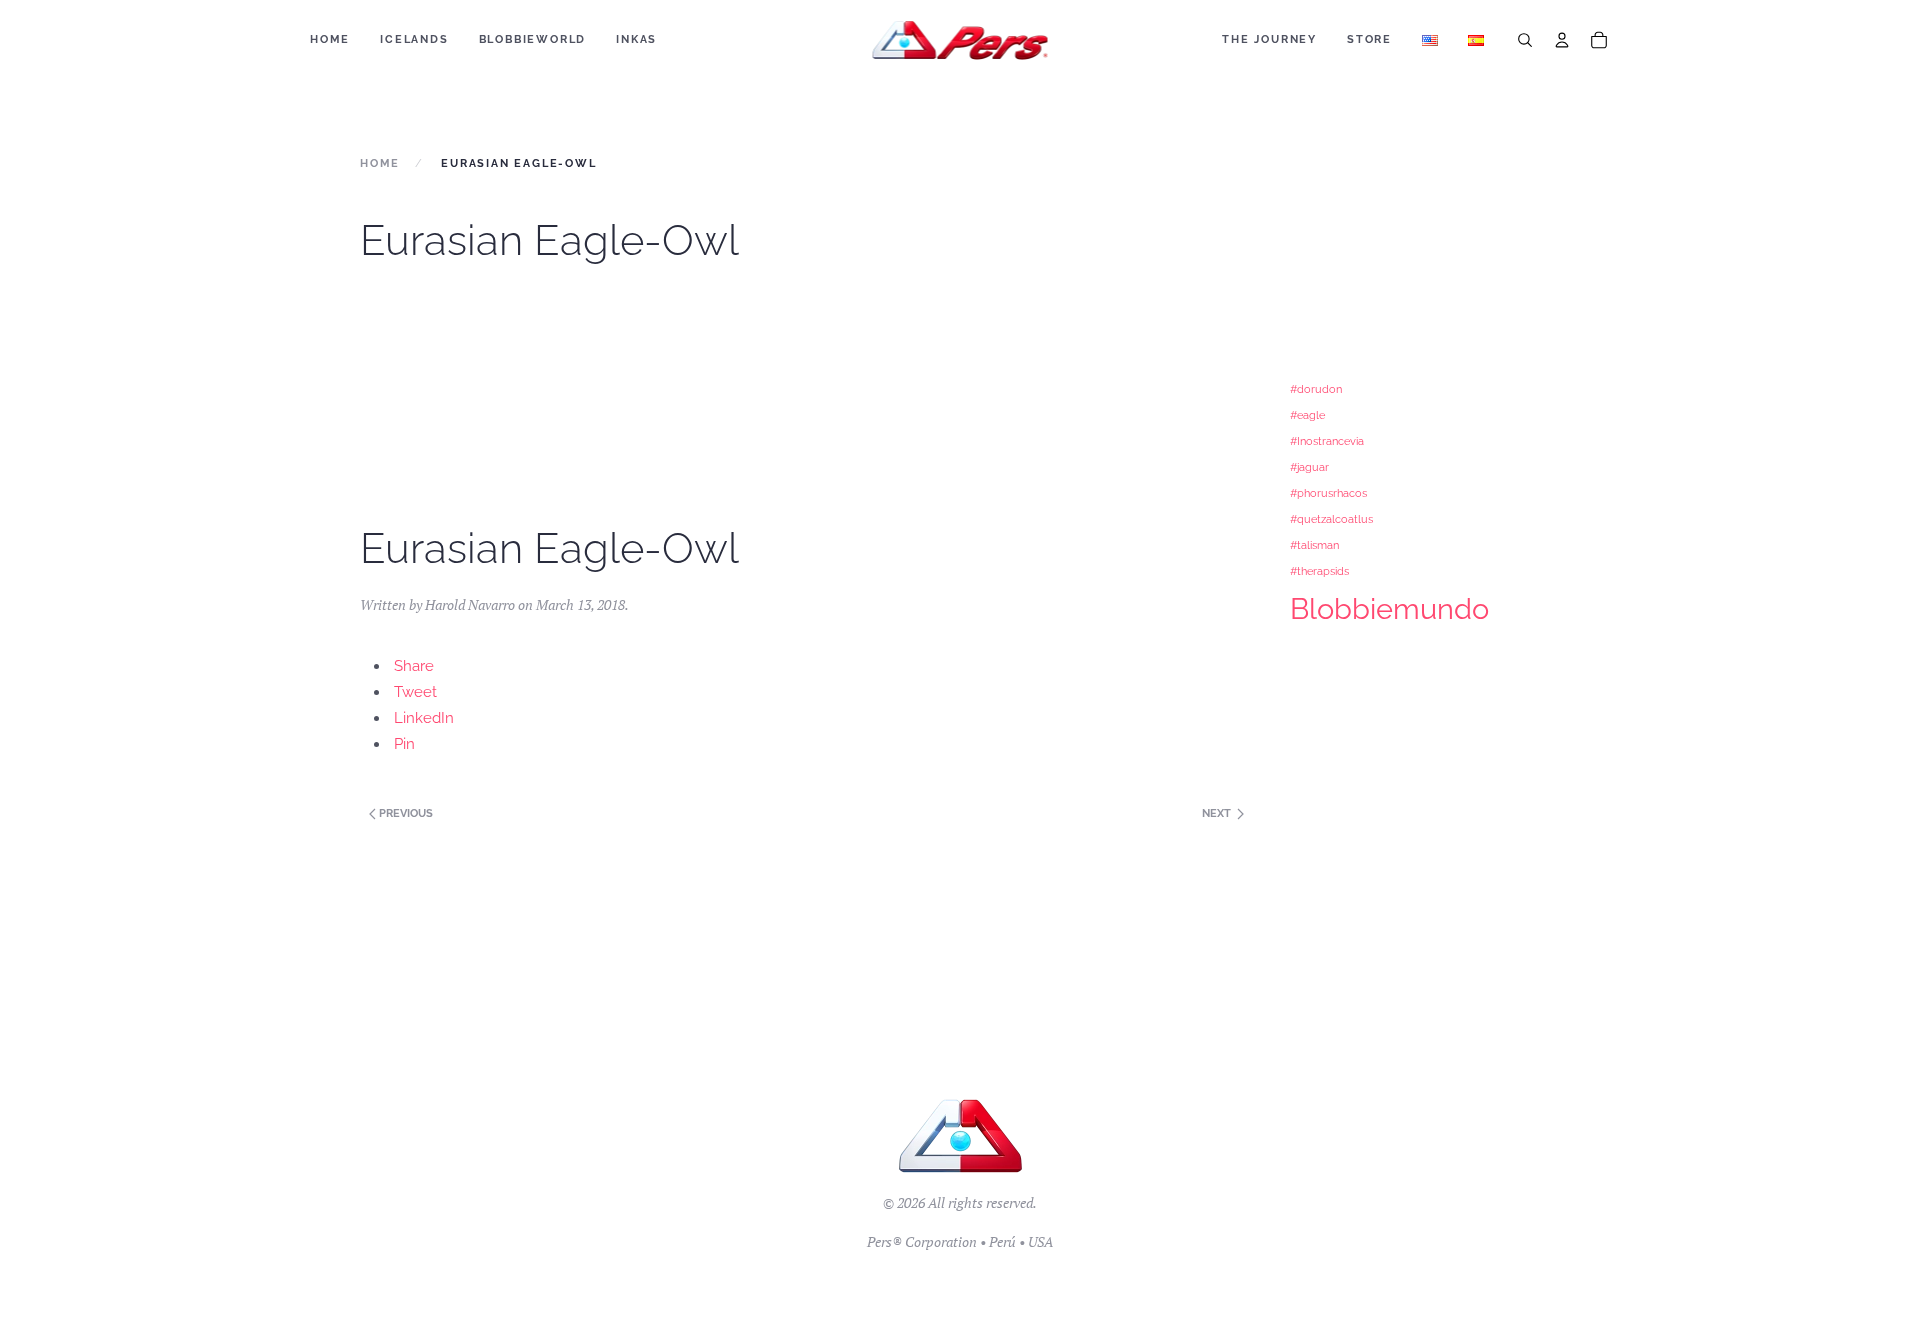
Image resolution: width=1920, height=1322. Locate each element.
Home (330, 39)
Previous (404, 813)
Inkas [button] (636, 39)
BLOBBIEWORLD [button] (533, 39)
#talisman (1314, 545)
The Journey (1269, 39)
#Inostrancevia (1327, 441)
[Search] (1525, 40)
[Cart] (1599, 40)
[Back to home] (960, 40)
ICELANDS (414, 39)
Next (1218, 813)
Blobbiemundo (1389, 608)
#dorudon (1316, 389)
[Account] (1562, 40)
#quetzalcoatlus (1331, 519)
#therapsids (1319, 571)
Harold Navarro (470, 604)
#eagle (1307, 415)
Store (1369, 39)
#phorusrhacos (1328, 493)
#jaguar (1309, 467)
